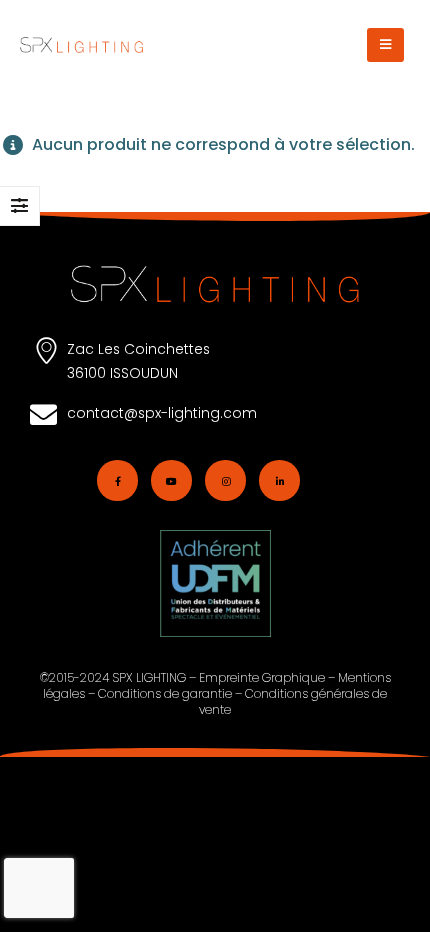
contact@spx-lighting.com (162, 413)
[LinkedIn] (279, 480)
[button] (385, 45)
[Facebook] (117, 480)
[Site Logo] (81, 45)
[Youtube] (171, 480)
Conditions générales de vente (293, 701)
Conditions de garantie (165, 693)
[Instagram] (225, 480)
